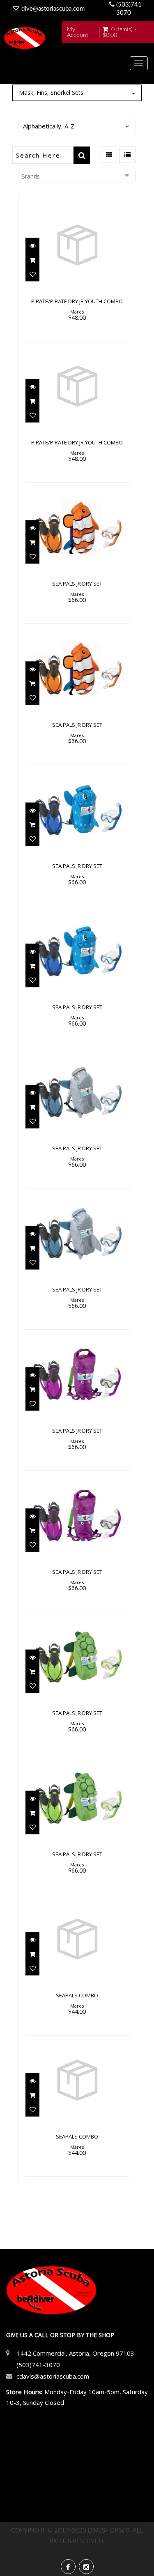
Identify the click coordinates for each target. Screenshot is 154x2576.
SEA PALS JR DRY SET (77, 584)
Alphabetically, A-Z (49, 126)
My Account (78, 32)
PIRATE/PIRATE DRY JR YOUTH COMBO (77, 301)
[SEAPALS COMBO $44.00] (77, 1964)
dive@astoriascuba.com (53, 9)
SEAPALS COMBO (77, 1995)
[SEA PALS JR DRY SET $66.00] (77, 552)
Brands (30, 176)
